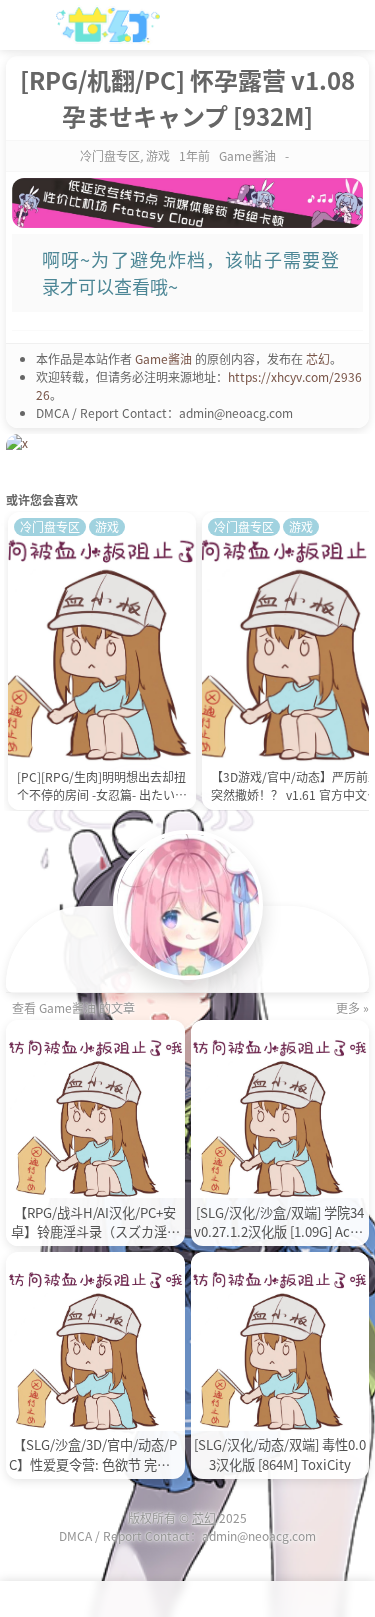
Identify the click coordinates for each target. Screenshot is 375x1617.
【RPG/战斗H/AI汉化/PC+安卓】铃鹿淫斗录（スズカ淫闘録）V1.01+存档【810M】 (95, 1223)
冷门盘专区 (110, 155)
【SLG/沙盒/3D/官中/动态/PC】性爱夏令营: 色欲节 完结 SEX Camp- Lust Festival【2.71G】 (95, 1455)
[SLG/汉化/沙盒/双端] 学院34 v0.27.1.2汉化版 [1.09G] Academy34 (279, 1223)
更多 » (352, 1007)
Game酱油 (163, 358)
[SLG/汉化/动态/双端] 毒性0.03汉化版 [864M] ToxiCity (280, 1454)
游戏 (158, 155)
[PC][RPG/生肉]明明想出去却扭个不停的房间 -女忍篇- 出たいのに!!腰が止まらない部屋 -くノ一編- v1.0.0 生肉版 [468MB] (101, 787)
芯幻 (318, 358)
